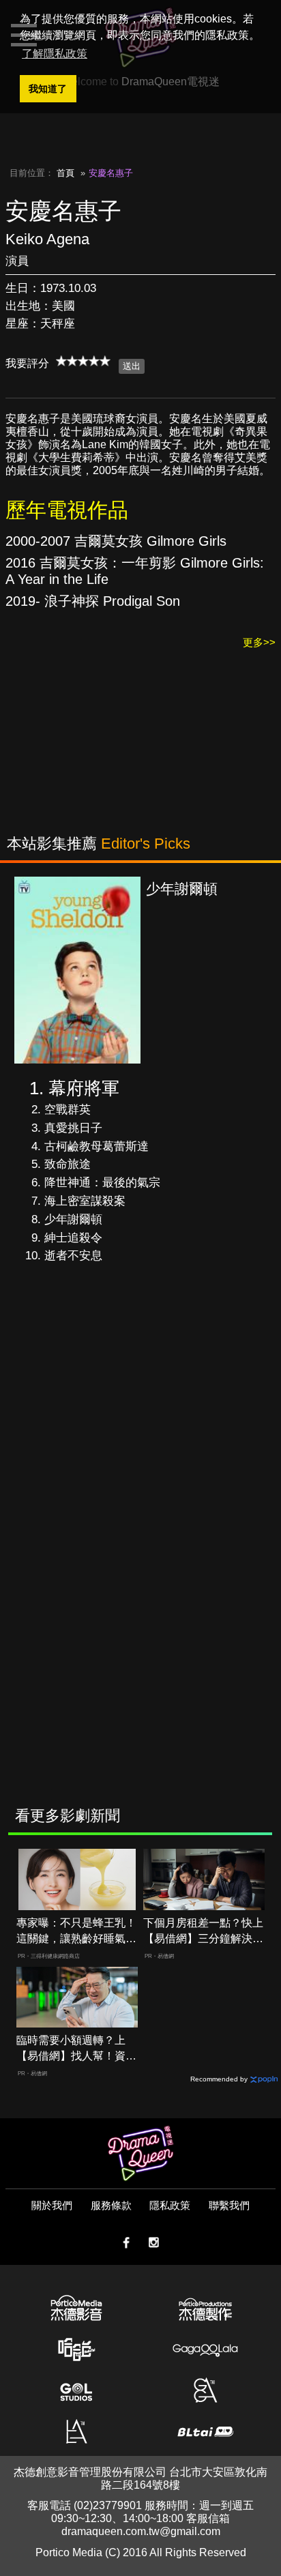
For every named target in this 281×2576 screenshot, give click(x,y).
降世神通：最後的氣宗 (102, 1183)
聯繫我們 (229, 2205)
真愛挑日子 (73, 1128)
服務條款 (111, 2205)
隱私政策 (170, 2205)
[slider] (83, 361)
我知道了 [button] (48, 89)
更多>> (259, 642)
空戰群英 (68, 1110)
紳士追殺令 (73, 1238)
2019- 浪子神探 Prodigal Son (93, 601)
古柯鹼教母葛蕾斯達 (97, 1146)
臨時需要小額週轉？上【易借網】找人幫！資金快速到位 (76, 2049)
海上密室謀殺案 (85, 1201)
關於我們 (52, 2205)
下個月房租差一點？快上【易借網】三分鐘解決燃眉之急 (203, 1932)
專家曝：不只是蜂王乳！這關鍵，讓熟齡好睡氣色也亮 (76, 1932)
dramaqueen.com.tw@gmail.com (141, 2531)
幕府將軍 (84, 1088)
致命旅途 (68, 1164)
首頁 (65, 173)
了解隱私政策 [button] (55, 54)
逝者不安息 (73, 1256)
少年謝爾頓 (73, 1219)
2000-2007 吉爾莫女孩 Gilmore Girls (116, 541)
